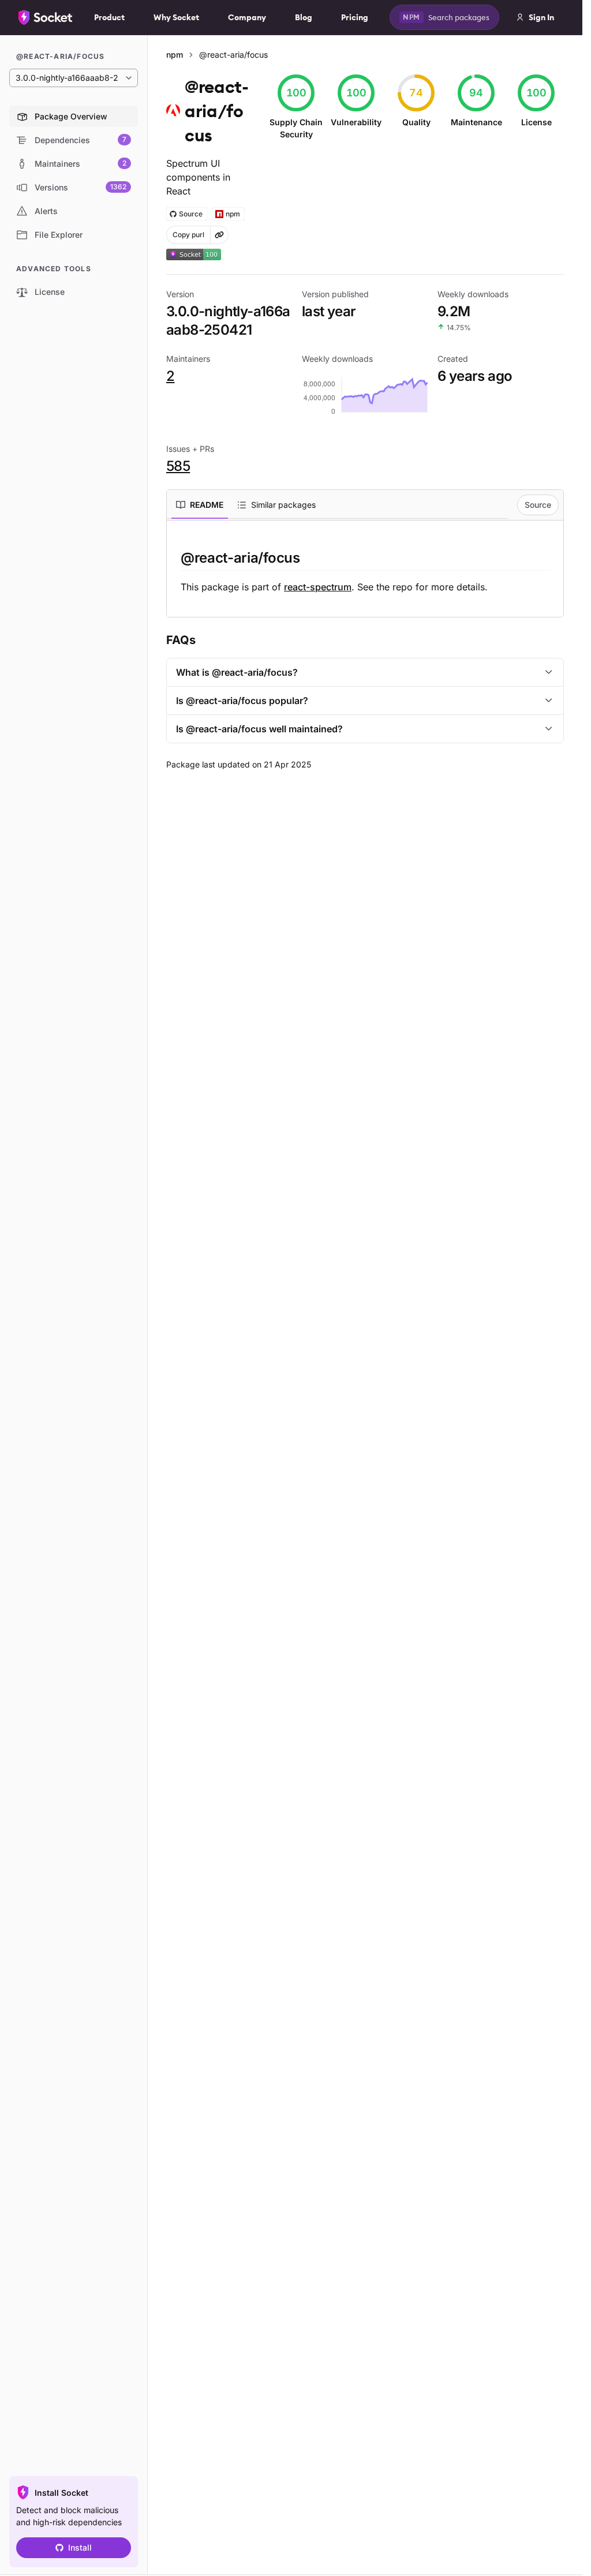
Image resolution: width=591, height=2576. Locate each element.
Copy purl (188, 235)
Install (80, 2547)
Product (109, 17)
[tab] (200, 505)
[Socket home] (46, 17)
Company (247, 17)
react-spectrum (318, 587)
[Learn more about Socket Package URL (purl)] (219, 235)
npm (175, 55)
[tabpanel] (365, 571)
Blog (304, 17)
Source (538, 505)
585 (178, 466)
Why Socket (176, 17)
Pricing (355, 17)
